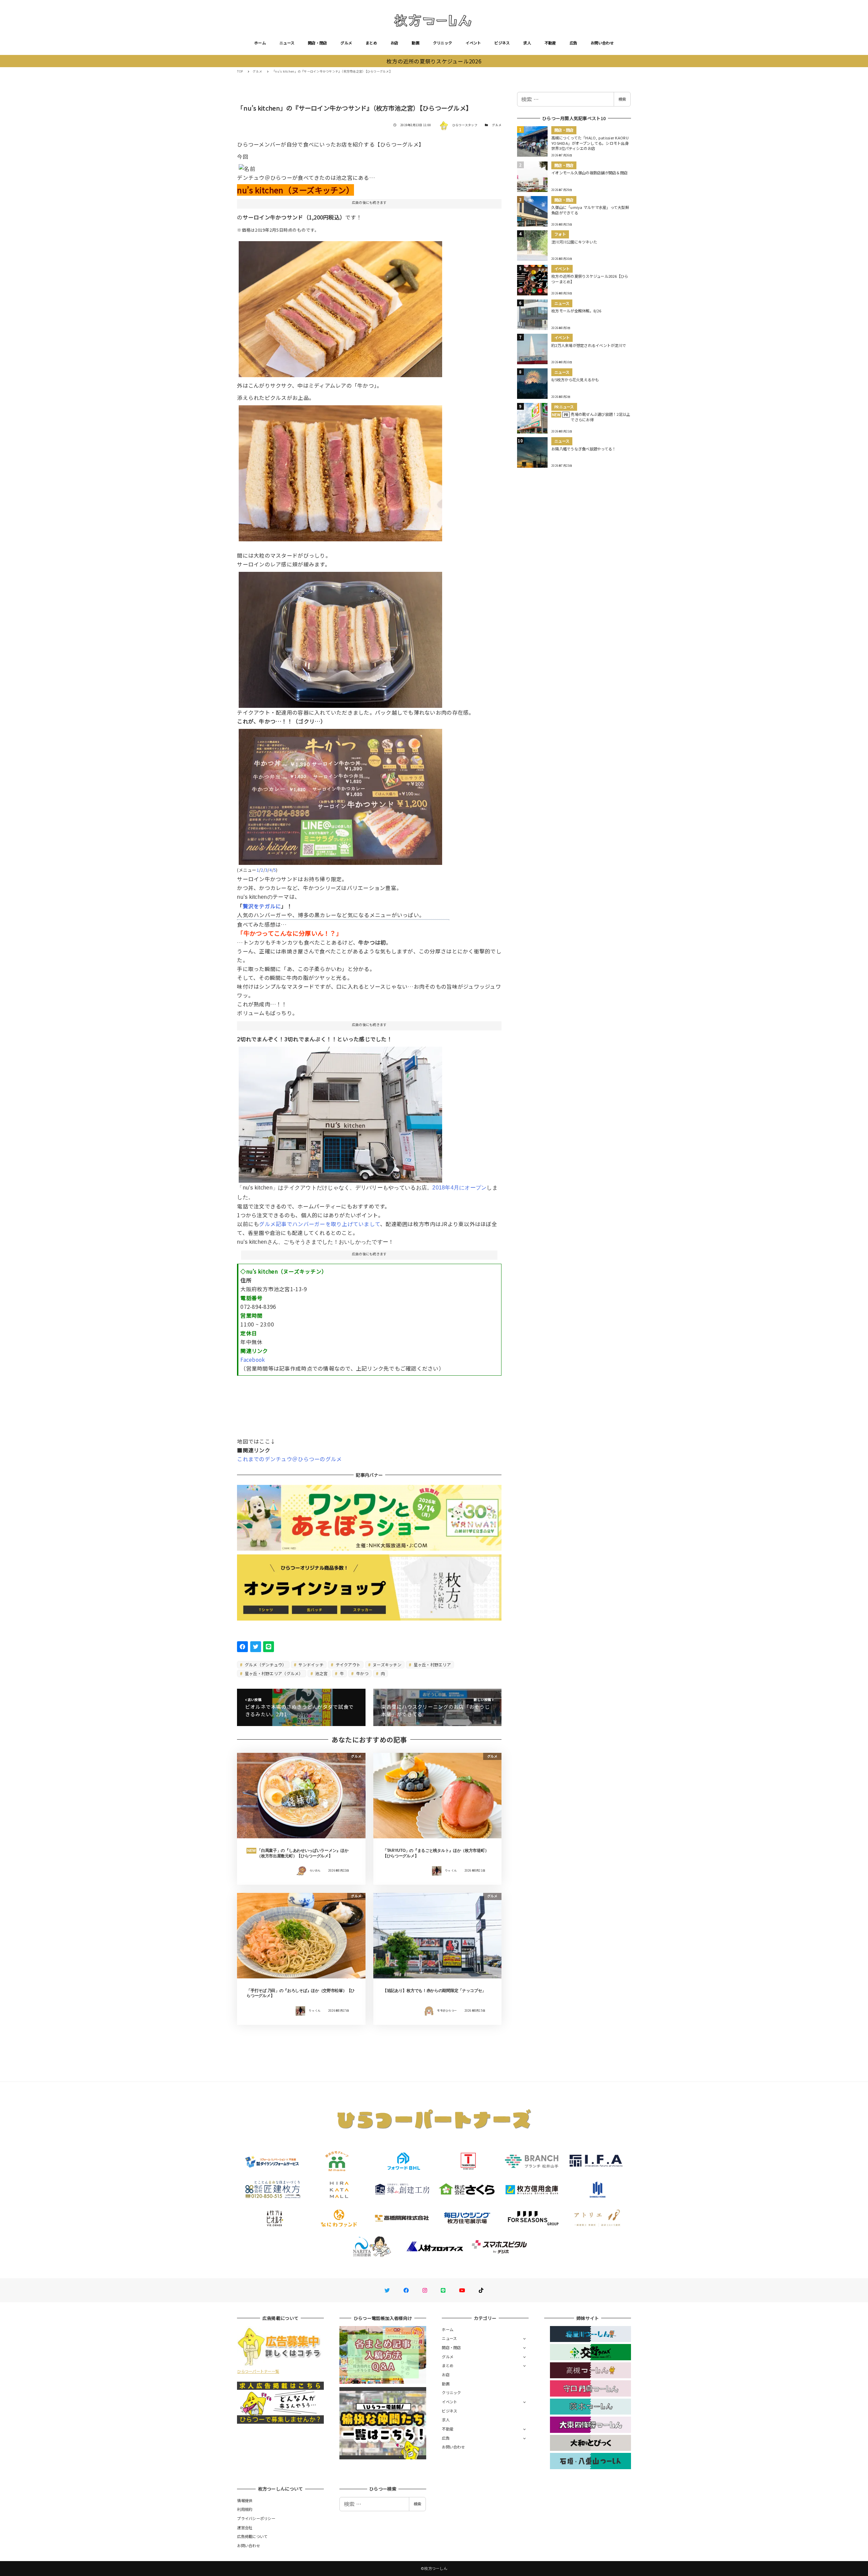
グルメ (346, 43)
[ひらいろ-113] (340, 637)
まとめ (371, 43)
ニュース (287, 43)
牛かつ (362, 1673)
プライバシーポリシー (256, 2518)
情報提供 (245, 2500)
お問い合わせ (602, 43)
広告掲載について (252, 2536)
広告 (574, 43)
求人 (527, 43)
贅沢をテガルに (262, 906)
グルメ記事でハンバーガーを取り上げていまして (320, 1224)
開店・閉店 (317, 43)
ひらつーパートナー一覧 (258, 2371)
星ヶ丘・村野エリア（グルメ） (273, 1673)
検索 (622, 99)
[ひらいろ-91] (340, 1112)
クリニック (442, 43)
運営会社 (245, 2527)
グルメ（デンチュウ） (265, 1664)
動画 (416, 43)
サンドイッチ (310, 1664)
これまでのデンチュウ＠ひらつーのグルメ (289, 1459)
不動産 (550, 43)
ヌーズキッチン (387, 1664)
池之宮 (321, 1673)
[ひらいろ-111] (340, 471)
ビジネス (502, 43)
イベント (473, 43)
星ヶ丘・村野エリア (432, 1664)
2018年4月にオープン (459, 1188)
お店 (394, 43)
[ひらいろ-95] (340, 794)
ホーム (260, 43)
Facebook (253, 1359)
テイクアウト (347, 1664)
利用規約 (245, 2509)
